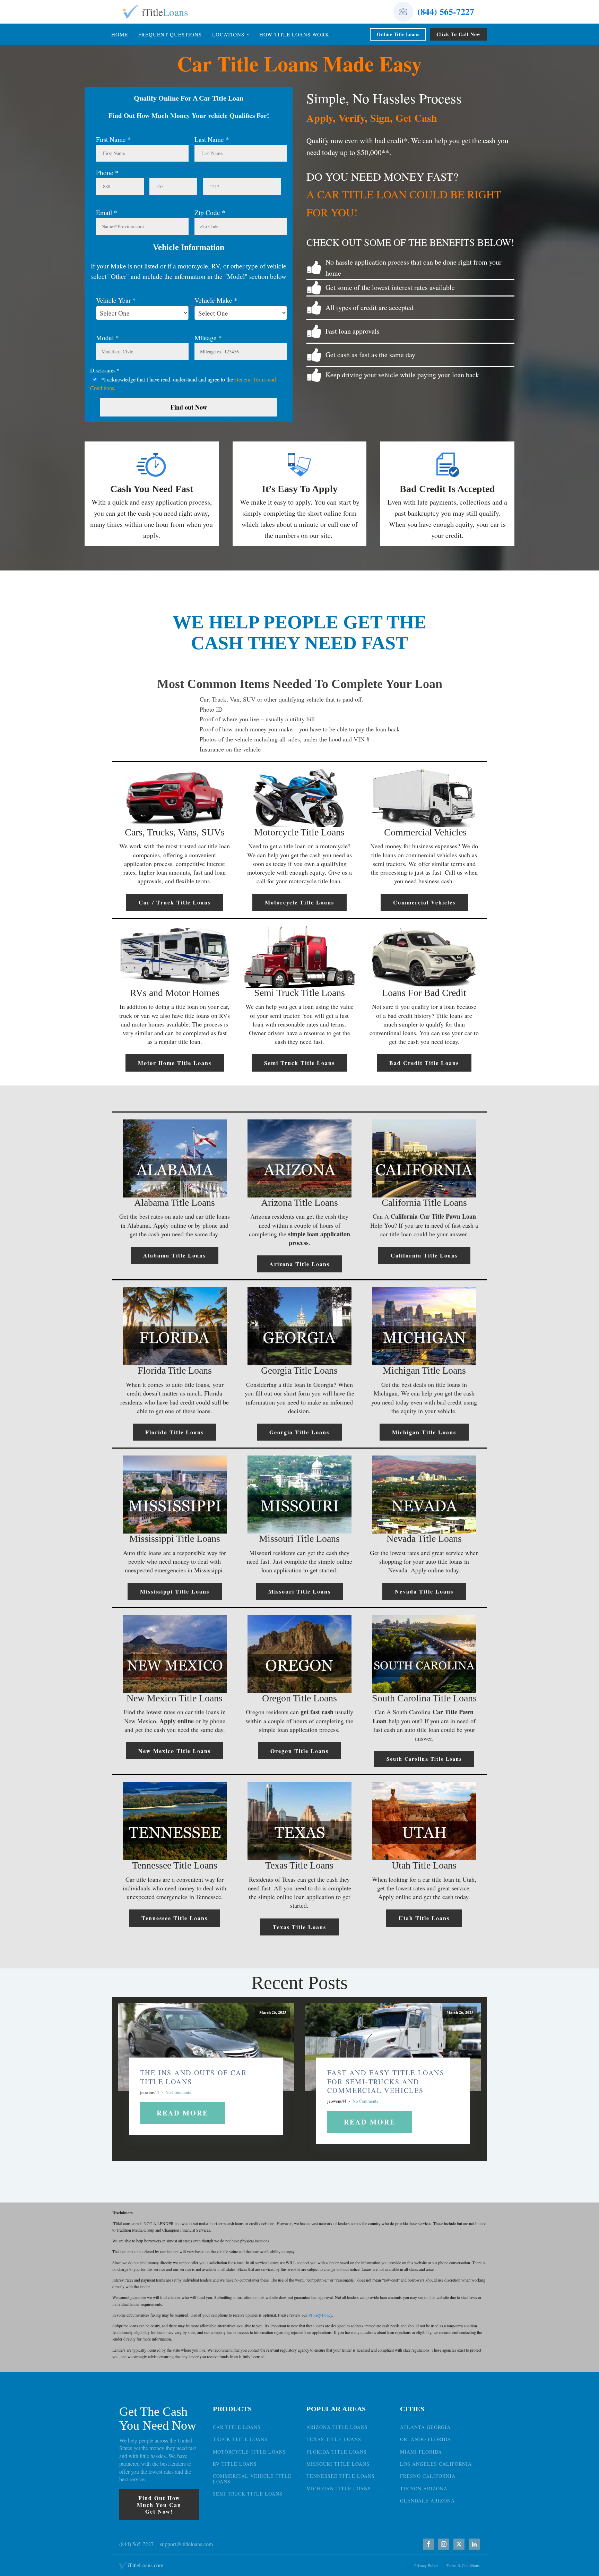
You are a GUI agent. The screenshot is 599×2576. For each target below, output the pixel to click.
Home (120, 34)
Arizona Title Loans (299, 1264)
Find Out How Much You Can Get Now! (159, 2504)
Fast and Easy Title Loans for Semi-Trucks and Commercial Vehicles (386, 2081)
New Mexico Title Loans (175, 1751)
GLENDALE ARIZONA (427, 2501)
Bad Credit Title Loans (424, 1063)
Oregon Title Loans (299, 1751)
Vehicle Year (116, 300)
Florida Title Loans (175, 1432)
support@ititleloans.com (186, 2544)
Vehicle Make (216, 300)
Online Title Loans (398, 34)
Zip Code (210, 212)
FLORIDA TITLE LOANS (337, 2452)
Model (107, 338)
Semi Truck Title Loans (299, 1063)
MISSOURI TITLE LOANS (338, 2464)
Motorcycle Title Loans (299, 902)
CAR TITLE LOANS (237, 2427)
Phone (107, 173)
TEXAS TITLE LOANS (334, 2439)
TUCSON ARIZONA (424, 2488)
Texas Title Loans (299, 1927)
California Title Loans (424, 1255)
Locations (228, 34)
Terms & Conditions (463, 2565)
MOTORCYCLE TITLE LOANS (249, 2452)
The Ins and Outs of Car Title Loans (193, 2077)
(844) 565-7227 (446, 11)
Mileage (208, 338)
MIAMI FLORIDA (421, 2452)
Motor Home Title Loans (175, 1063)
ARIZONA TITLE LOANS (337, 2427)
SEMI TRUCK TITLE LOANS (248, 2494)
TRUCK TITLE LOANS (240, 2439)
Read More (183, 2113)
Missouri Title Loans (299, 1591)
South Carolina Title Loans (424, 1759)
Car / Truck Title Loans (175, 902)
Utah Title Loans (424, 1918)
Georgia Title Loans (299, 1432)
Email (107, 212)
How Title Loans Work (294, 34)
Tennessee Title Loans (175, 1918)
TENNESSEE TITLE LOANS (341, 2476)
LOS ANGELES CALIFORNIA (436, 2464)
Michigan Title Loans (424, 1432)
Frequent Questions (170, 34)
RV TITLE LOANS (235, 2464)
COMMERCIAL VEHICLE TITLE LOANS (252, 2479)
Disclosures (105, 370)
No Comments (178, 2092)
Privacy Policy (320, 2315)
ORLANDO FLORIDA (426, 2439)
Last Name (212, 139)
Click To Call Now (458, 34)
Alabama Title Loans (175, 1255)
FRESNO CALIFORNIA (428, 2476)
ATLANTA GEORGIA (425, 2427)
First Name (114, 139)
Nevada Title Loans (424, 1591)
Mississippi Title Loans (175, 1591)
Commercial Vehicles (424, 902)
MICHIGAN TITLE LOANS (339, 2488)
